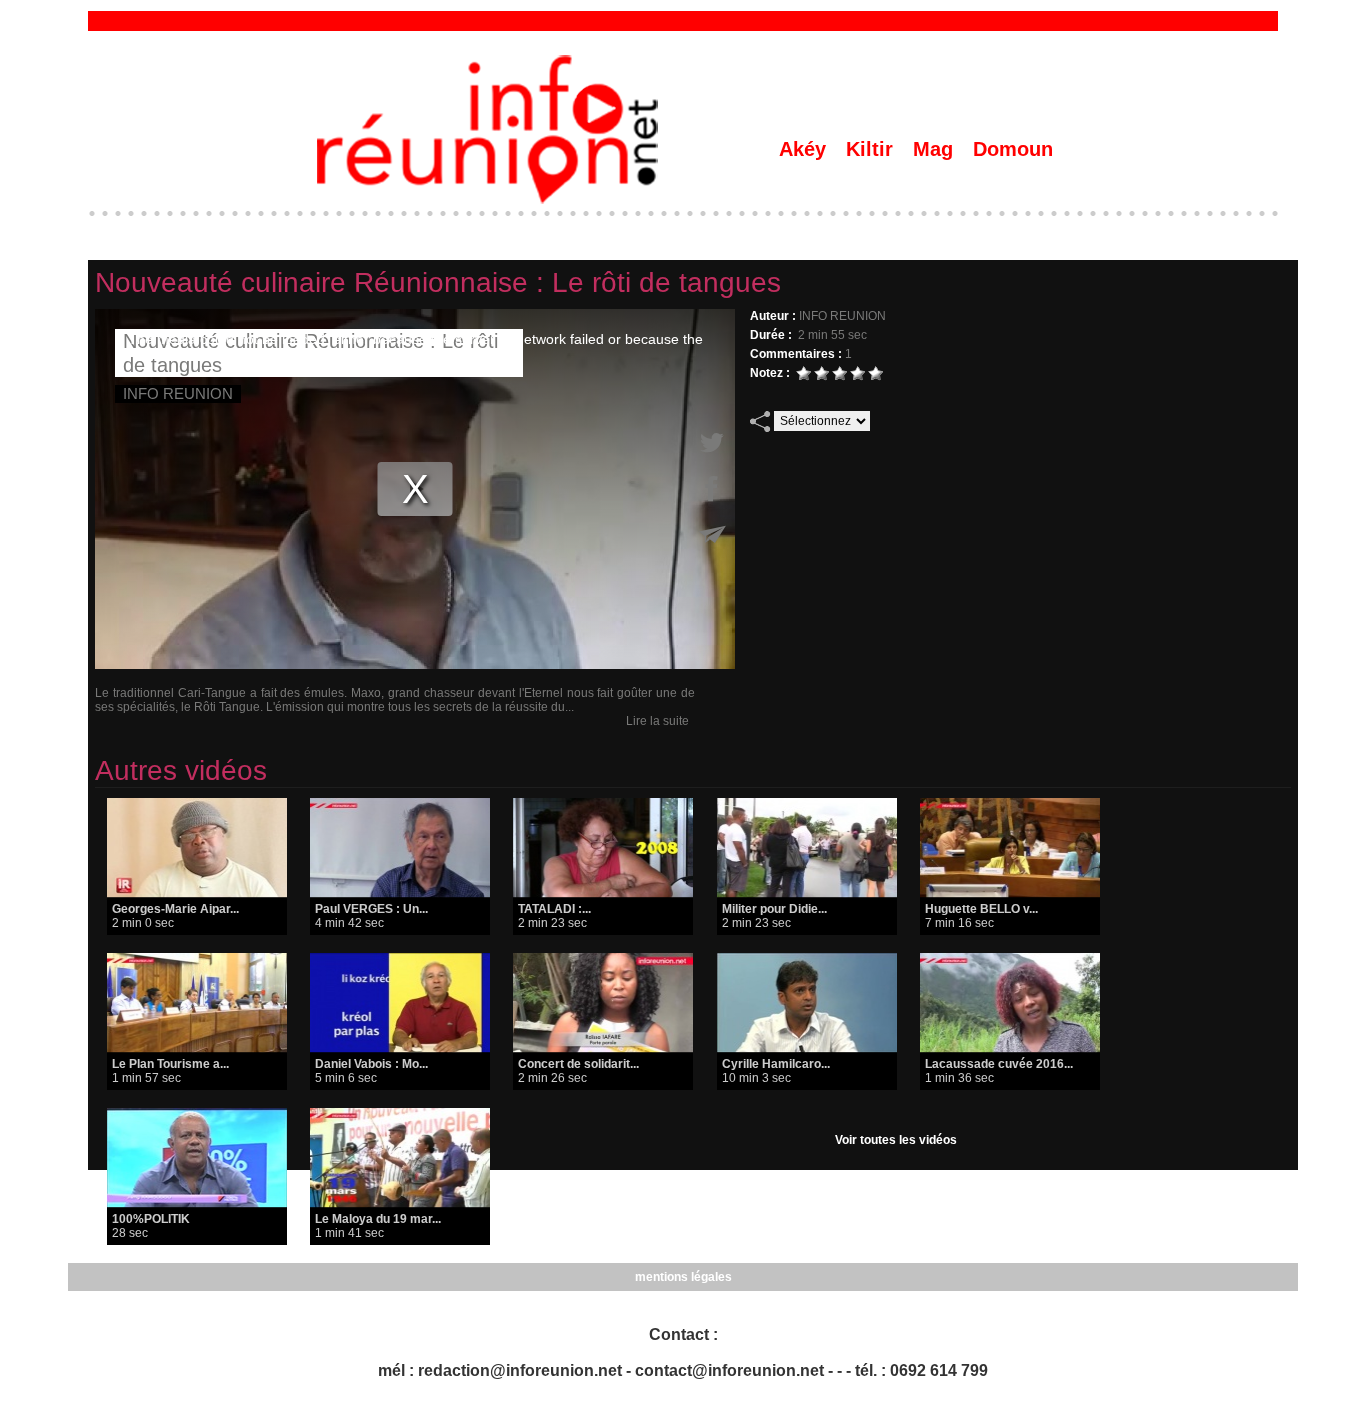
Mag (936, 149)
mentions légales (683, 1277)
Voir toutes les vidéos (896, 1140)
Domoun (1013, 149)
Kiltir (872, 149)
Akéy (805, 149)
